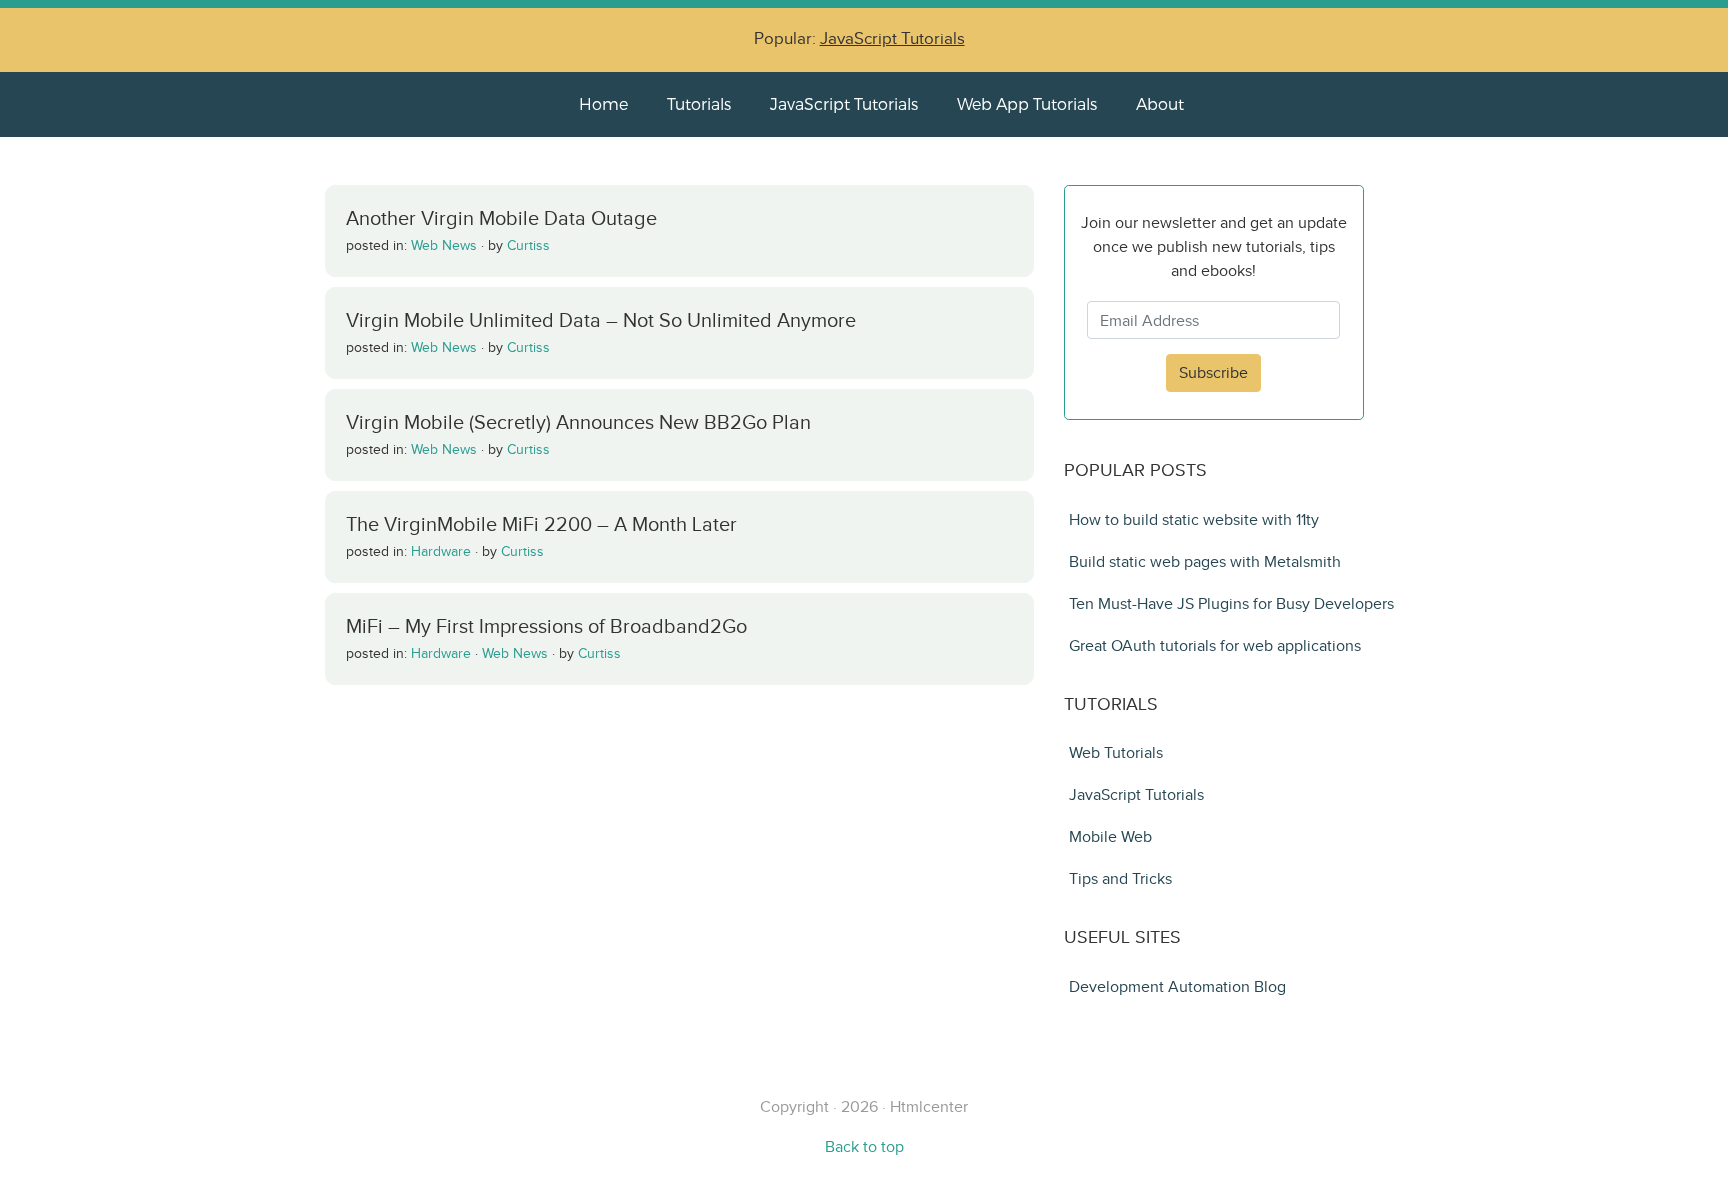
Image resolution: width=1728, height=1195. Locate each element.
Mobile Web (1110, 836)
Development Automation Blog (1177, 986)
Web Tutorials (1116, 752)
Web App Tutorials (1027, 103)
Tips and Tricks (1120, 878)
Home (603, 103)
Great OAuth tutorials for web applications (1215, 645)
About (1160, 103)
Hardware (441, 551)
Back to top (864, 1146)
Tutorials (699, 103)
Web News (444, 245)
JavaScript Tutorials (892, 38)
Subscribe (1213, 372)
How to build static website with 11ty (1194, 519)
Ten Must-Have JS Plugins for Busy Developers (1231, 603)
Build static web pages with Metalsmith (1205, 561)
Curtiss (528, 245)
